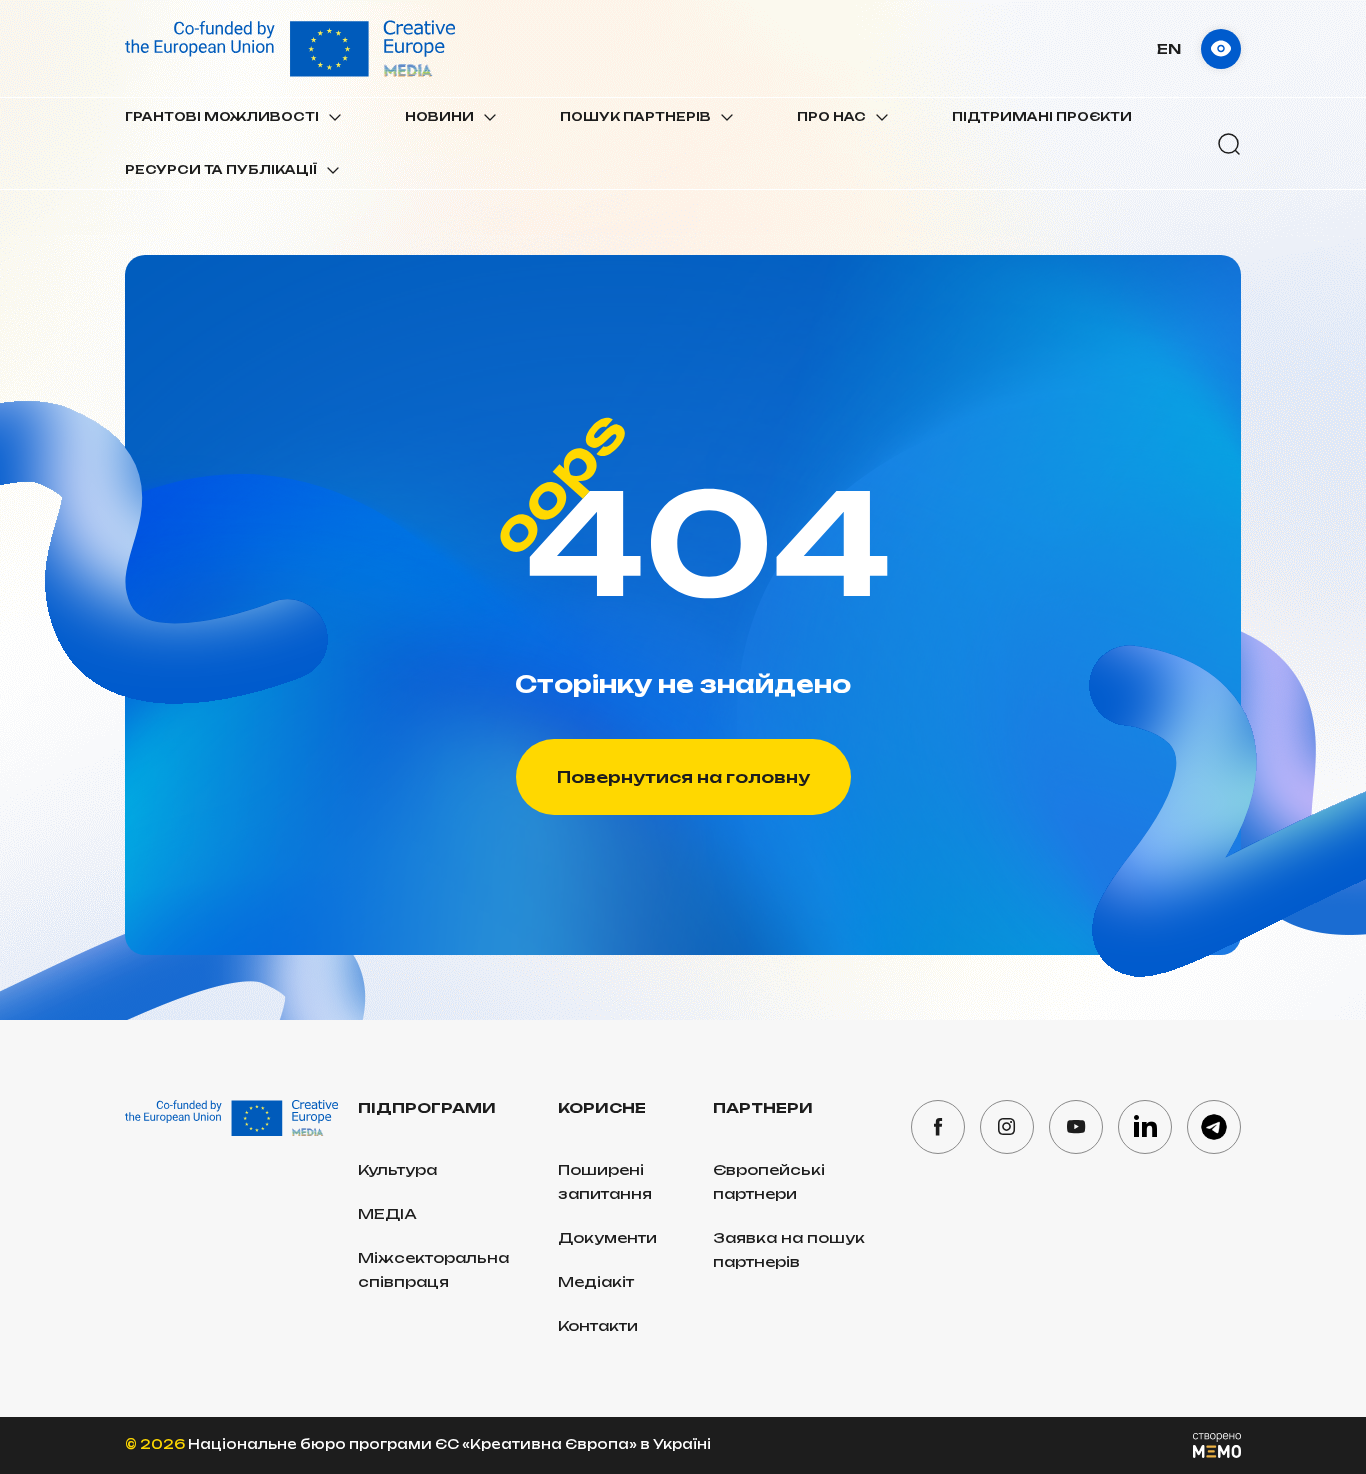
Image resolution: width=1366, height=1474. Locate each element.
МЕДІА (387, 1213)
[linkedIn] (1145, 1127)
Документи (607, 1237)
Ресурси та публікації (221, 169)
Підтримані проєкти (1042, 116)
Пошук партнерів (635, 116)
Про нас (831, 116)
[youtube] (1076, 1127)
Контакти (598, 1325)
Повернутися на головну (683, 777)
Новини (439, 116)
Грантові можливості (222, 116)
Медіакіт (596, 1281)
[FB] (938, 1127)
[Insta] (1007, 1127)
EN (1169, 48)
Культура (397, 1169)
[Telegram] (1214, 1127)
